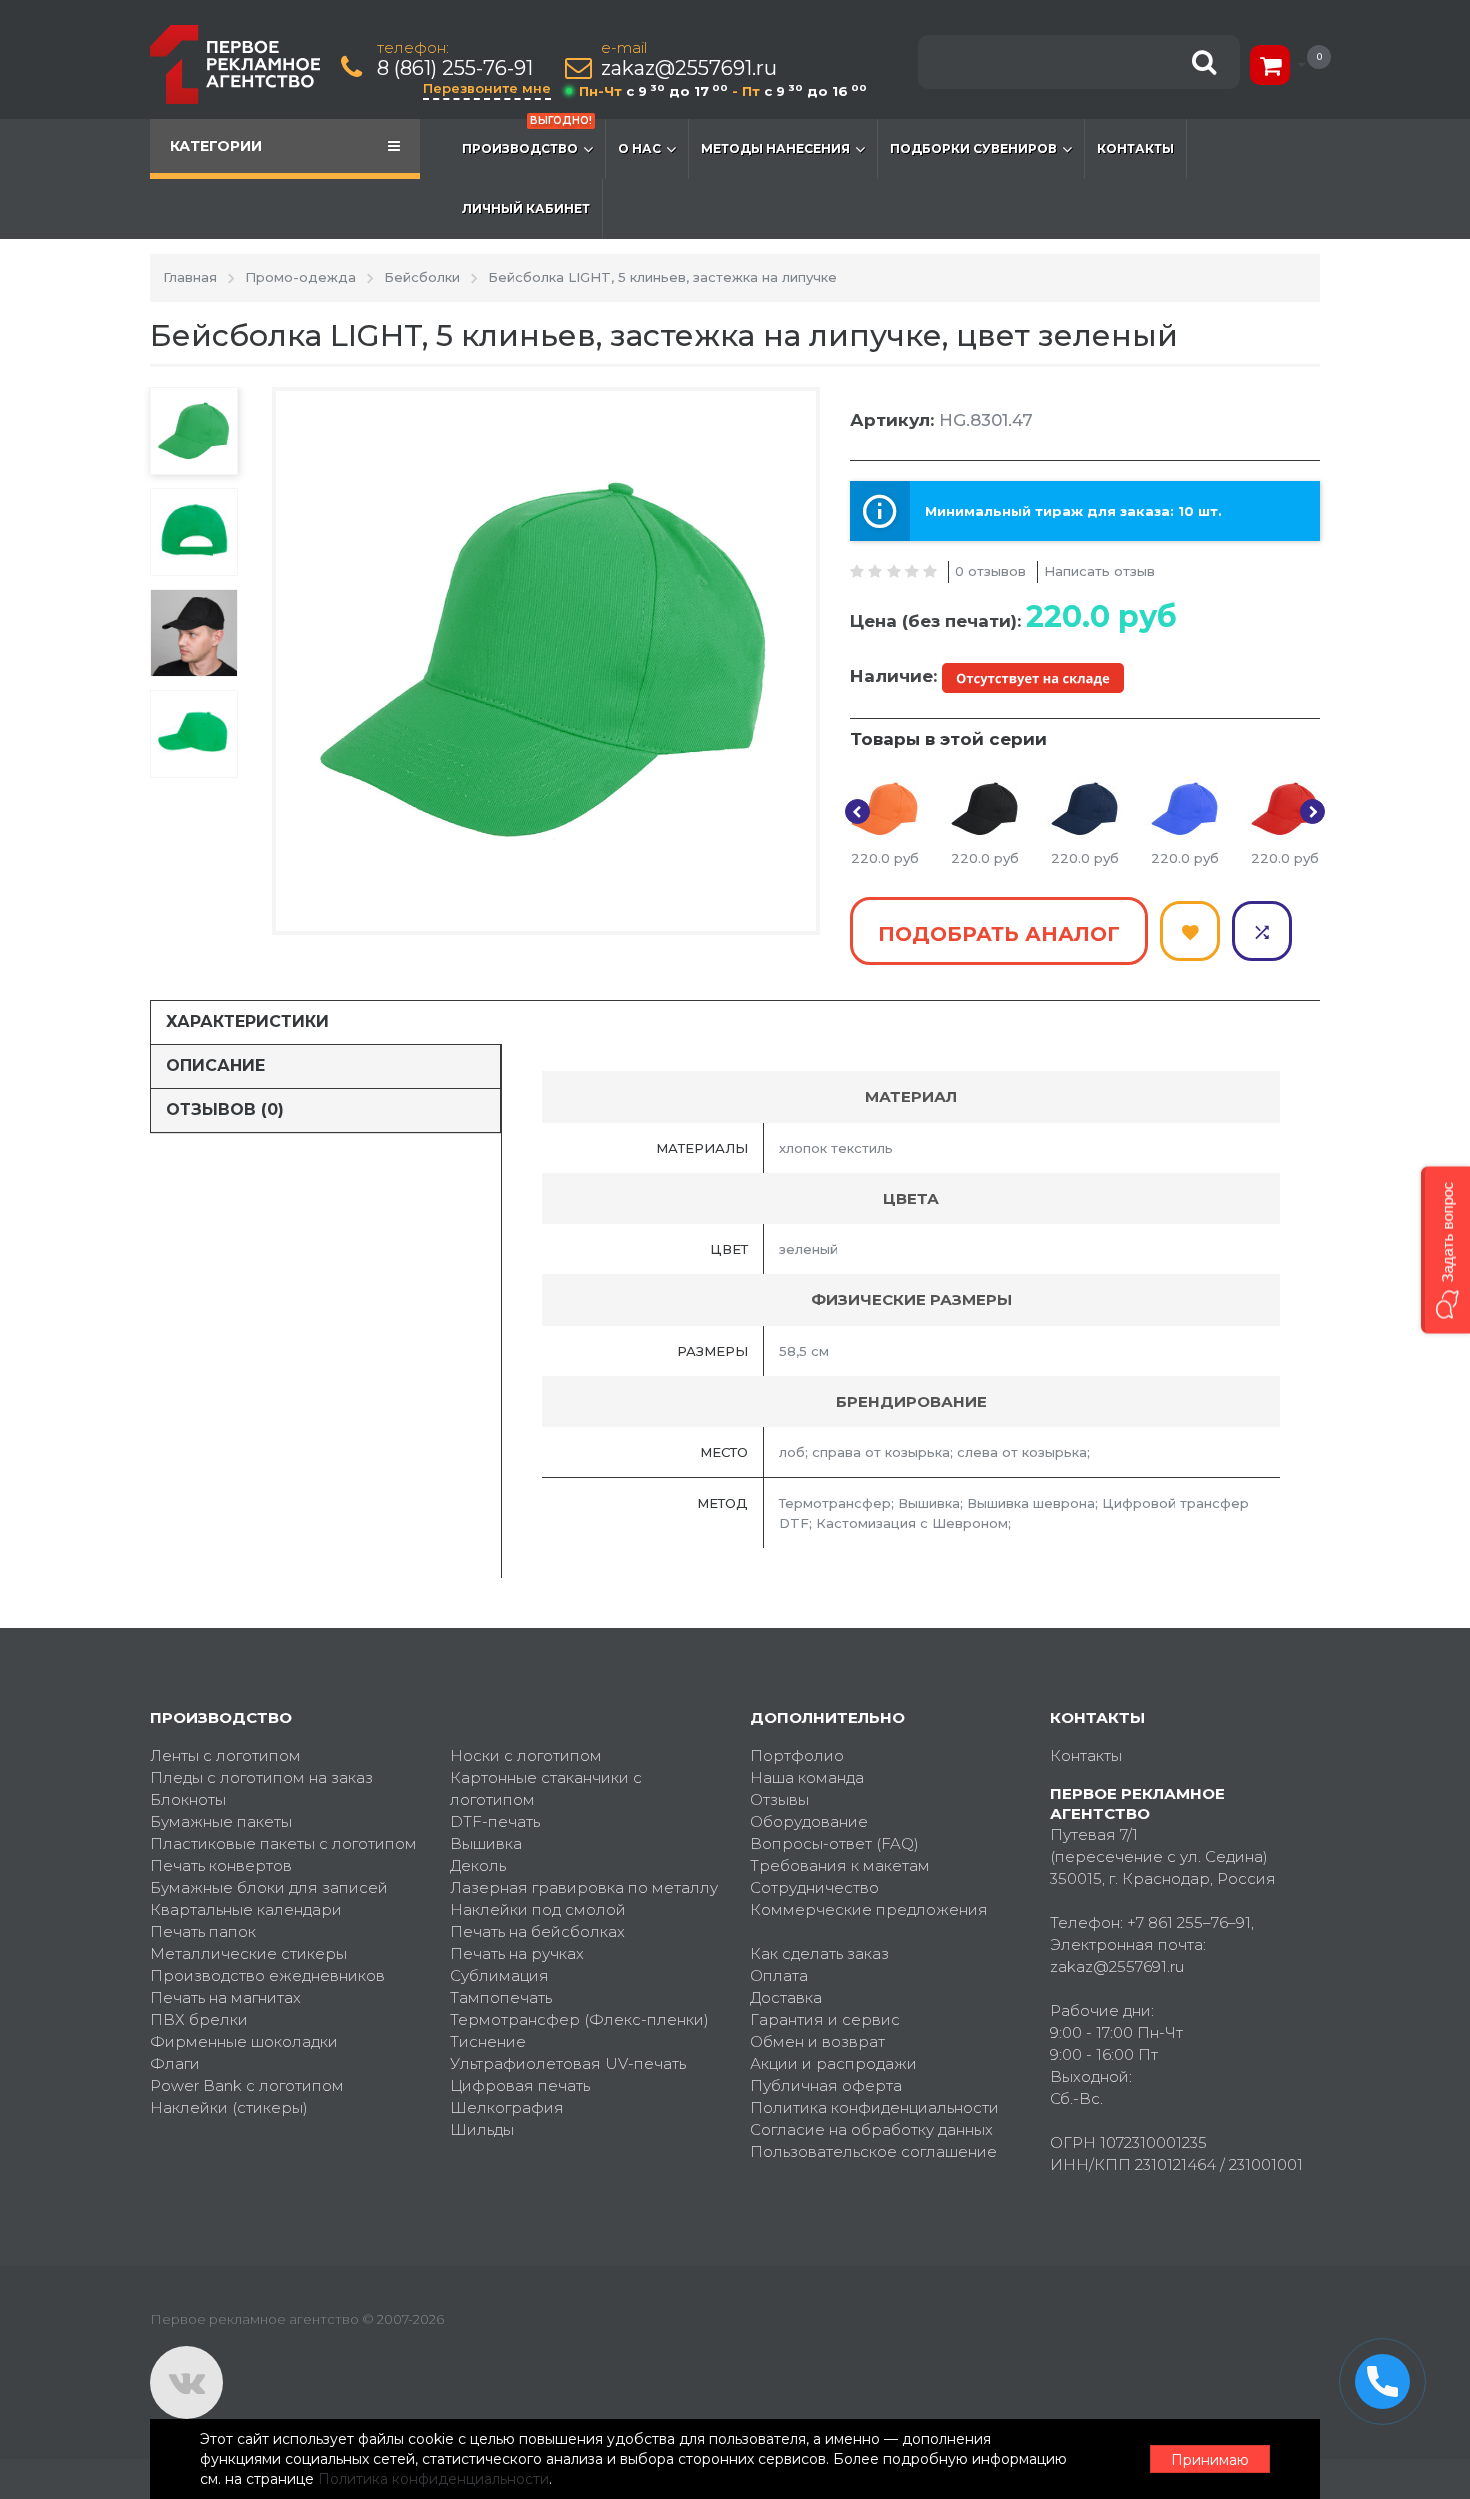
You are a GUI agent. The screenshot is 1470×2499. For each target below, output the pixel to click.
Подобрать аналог (999, 934)
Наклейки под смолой (538, 1909)
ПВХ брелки (199, 2019)
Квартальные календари (246, 1909)
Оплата (779, 1975)
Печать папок (203, 1931)
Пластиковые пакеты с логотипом (283, 1843)
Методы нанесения (775, 148)
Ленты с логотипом (225, 1755)
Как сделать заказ (819, 1953)
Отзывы (779, 1799)
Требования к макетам (840, 1865)
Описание (215, 1065)
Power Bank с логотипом (247, 2085)
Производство (527, 137)
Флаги (175, 2063)
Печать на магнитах (225, 1997)
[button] (1445, 1249)
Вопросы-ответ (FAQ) (834, 1843)
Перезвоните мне (487, 88)
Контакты (1135, 148)
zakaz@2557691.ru (689, 68)
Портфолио (797, 1755)
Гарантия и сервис (825, 2019)
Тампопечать (501, 1997)
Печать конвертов (221, 1865)
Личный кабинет (526, 208)
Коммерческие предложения (869, 1909)
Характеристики (247, 1021)
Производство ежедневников (267, 1975)
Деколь (478, 1865)
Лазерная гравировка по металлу (584, 1887)
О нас (639, 148)
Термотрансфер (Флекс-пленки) (579, 2019)
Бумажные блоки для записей (269, 1887)
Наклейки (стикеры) (229, 2107)
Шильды (482, 2129)
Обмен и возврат (817, 2041)
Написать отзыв (1099, 571)
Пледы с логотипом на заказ (261, 1777)
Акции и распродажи (833, 2063)
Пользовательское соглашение (873, 2151)
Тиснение (488, 2041)
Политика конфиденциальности (874, 2107)
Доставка (786, 1997)
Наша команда (807, 1777)
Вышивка (486, 1843)
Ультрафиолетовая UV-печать (568, 2063)
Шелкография (507, 2107)
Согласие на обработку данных (871, 2129)
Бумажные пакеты (221, 1821)
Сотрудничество (814, 1887)
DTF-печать (495, 1821)
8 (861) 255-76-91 (455, 68)
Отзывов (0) (225, 1109)
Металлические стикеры (248, 1953)
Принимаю (1210, 2460)
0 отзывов (990, 571)
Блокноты (188, 1799)
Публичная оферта (826, 2085)
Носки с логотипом (526, 1755)
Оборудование (809, 1821)
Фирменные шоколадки (244, 2041)
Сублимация (499, 1975)
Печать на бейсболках (537, 1931)
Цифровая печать (520, 2085)
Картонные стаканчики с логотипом (546, 1788)
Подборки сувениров (973, 148)
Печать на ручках (517, 1953)
